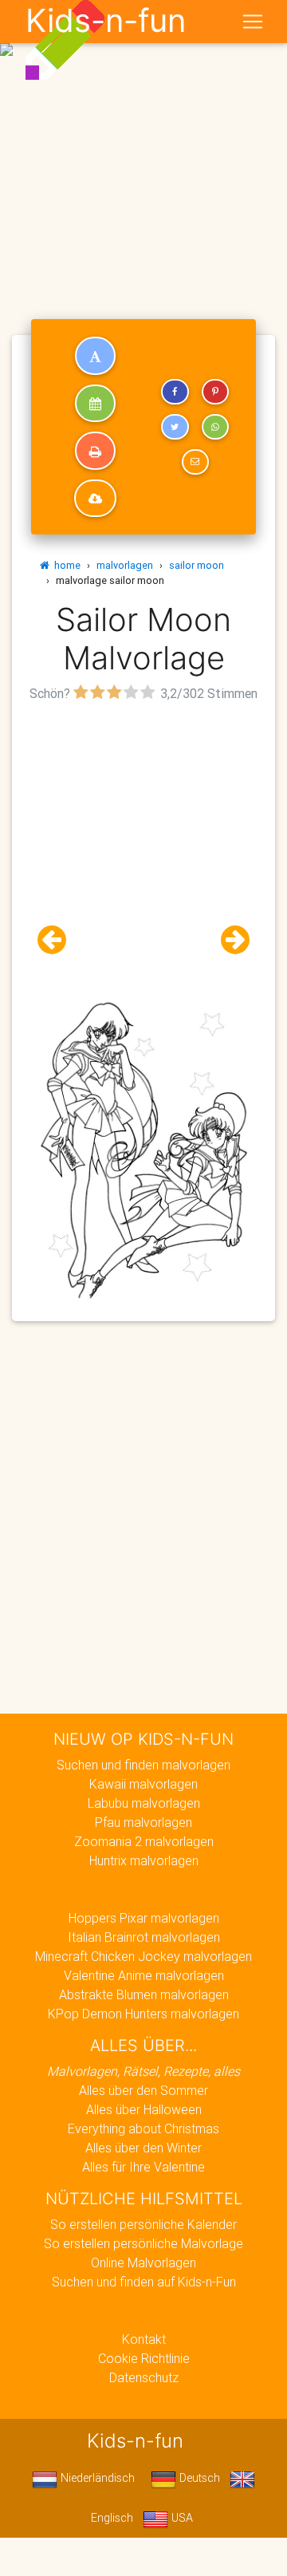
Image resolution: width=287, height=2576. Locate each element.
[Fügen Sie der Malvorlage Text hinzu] (95, 356)
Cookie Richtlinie (144, 2358)
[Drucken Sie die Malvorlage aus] (95, 451)
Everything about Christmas (143, 2128)
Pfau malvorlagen (143, 1822)
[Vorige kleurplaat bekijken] (58, 940)
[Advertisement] (143, 150)
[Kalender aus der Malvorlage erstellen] (95, 404)
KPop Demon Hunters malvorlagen (143, 2014)
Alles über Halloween (144, 2109)
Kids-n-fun (106, 21)
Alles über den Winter (143, 2148)
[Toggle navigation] (253, 22)
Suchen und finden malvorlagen (143, 1765)
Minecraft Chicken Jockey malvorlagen (143, 1956)
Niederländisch (96, 2478)
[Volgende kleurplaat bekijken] (229, 940)
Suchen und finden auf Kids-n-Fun (144, 2282)
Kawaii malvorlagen (143, 1784)
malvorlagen (125, 565)
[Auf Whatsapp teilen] (215, 427)
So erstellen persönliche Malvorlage (143, 2243)
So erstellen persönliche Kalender (143, 2224)
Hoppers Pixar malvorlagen (144, 1918)
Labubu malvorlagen (144, 1803)
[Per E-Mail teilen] (195, 462)
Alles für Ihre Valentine (143, 2167)
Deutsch (198, 2478)
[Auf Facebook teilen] (175, 392)
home (65, 565)
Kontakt (144, 2339)
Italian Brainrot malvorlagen (144, 1937)
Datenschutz (144, 2377)
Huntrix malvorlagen (144, 1860)
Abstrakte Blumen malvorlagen (144, 1994)
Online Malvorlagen (143, 2262)
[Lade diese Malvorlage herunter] (95, 499)
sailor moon (197, 565)
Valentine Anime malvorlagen (144, 1975)
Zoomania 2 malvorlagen (144, 1841)
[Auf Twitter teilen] (175, 427)
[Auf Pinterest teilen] (215, 392)
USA (181, 2518)
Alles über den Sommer (143, 2090)
